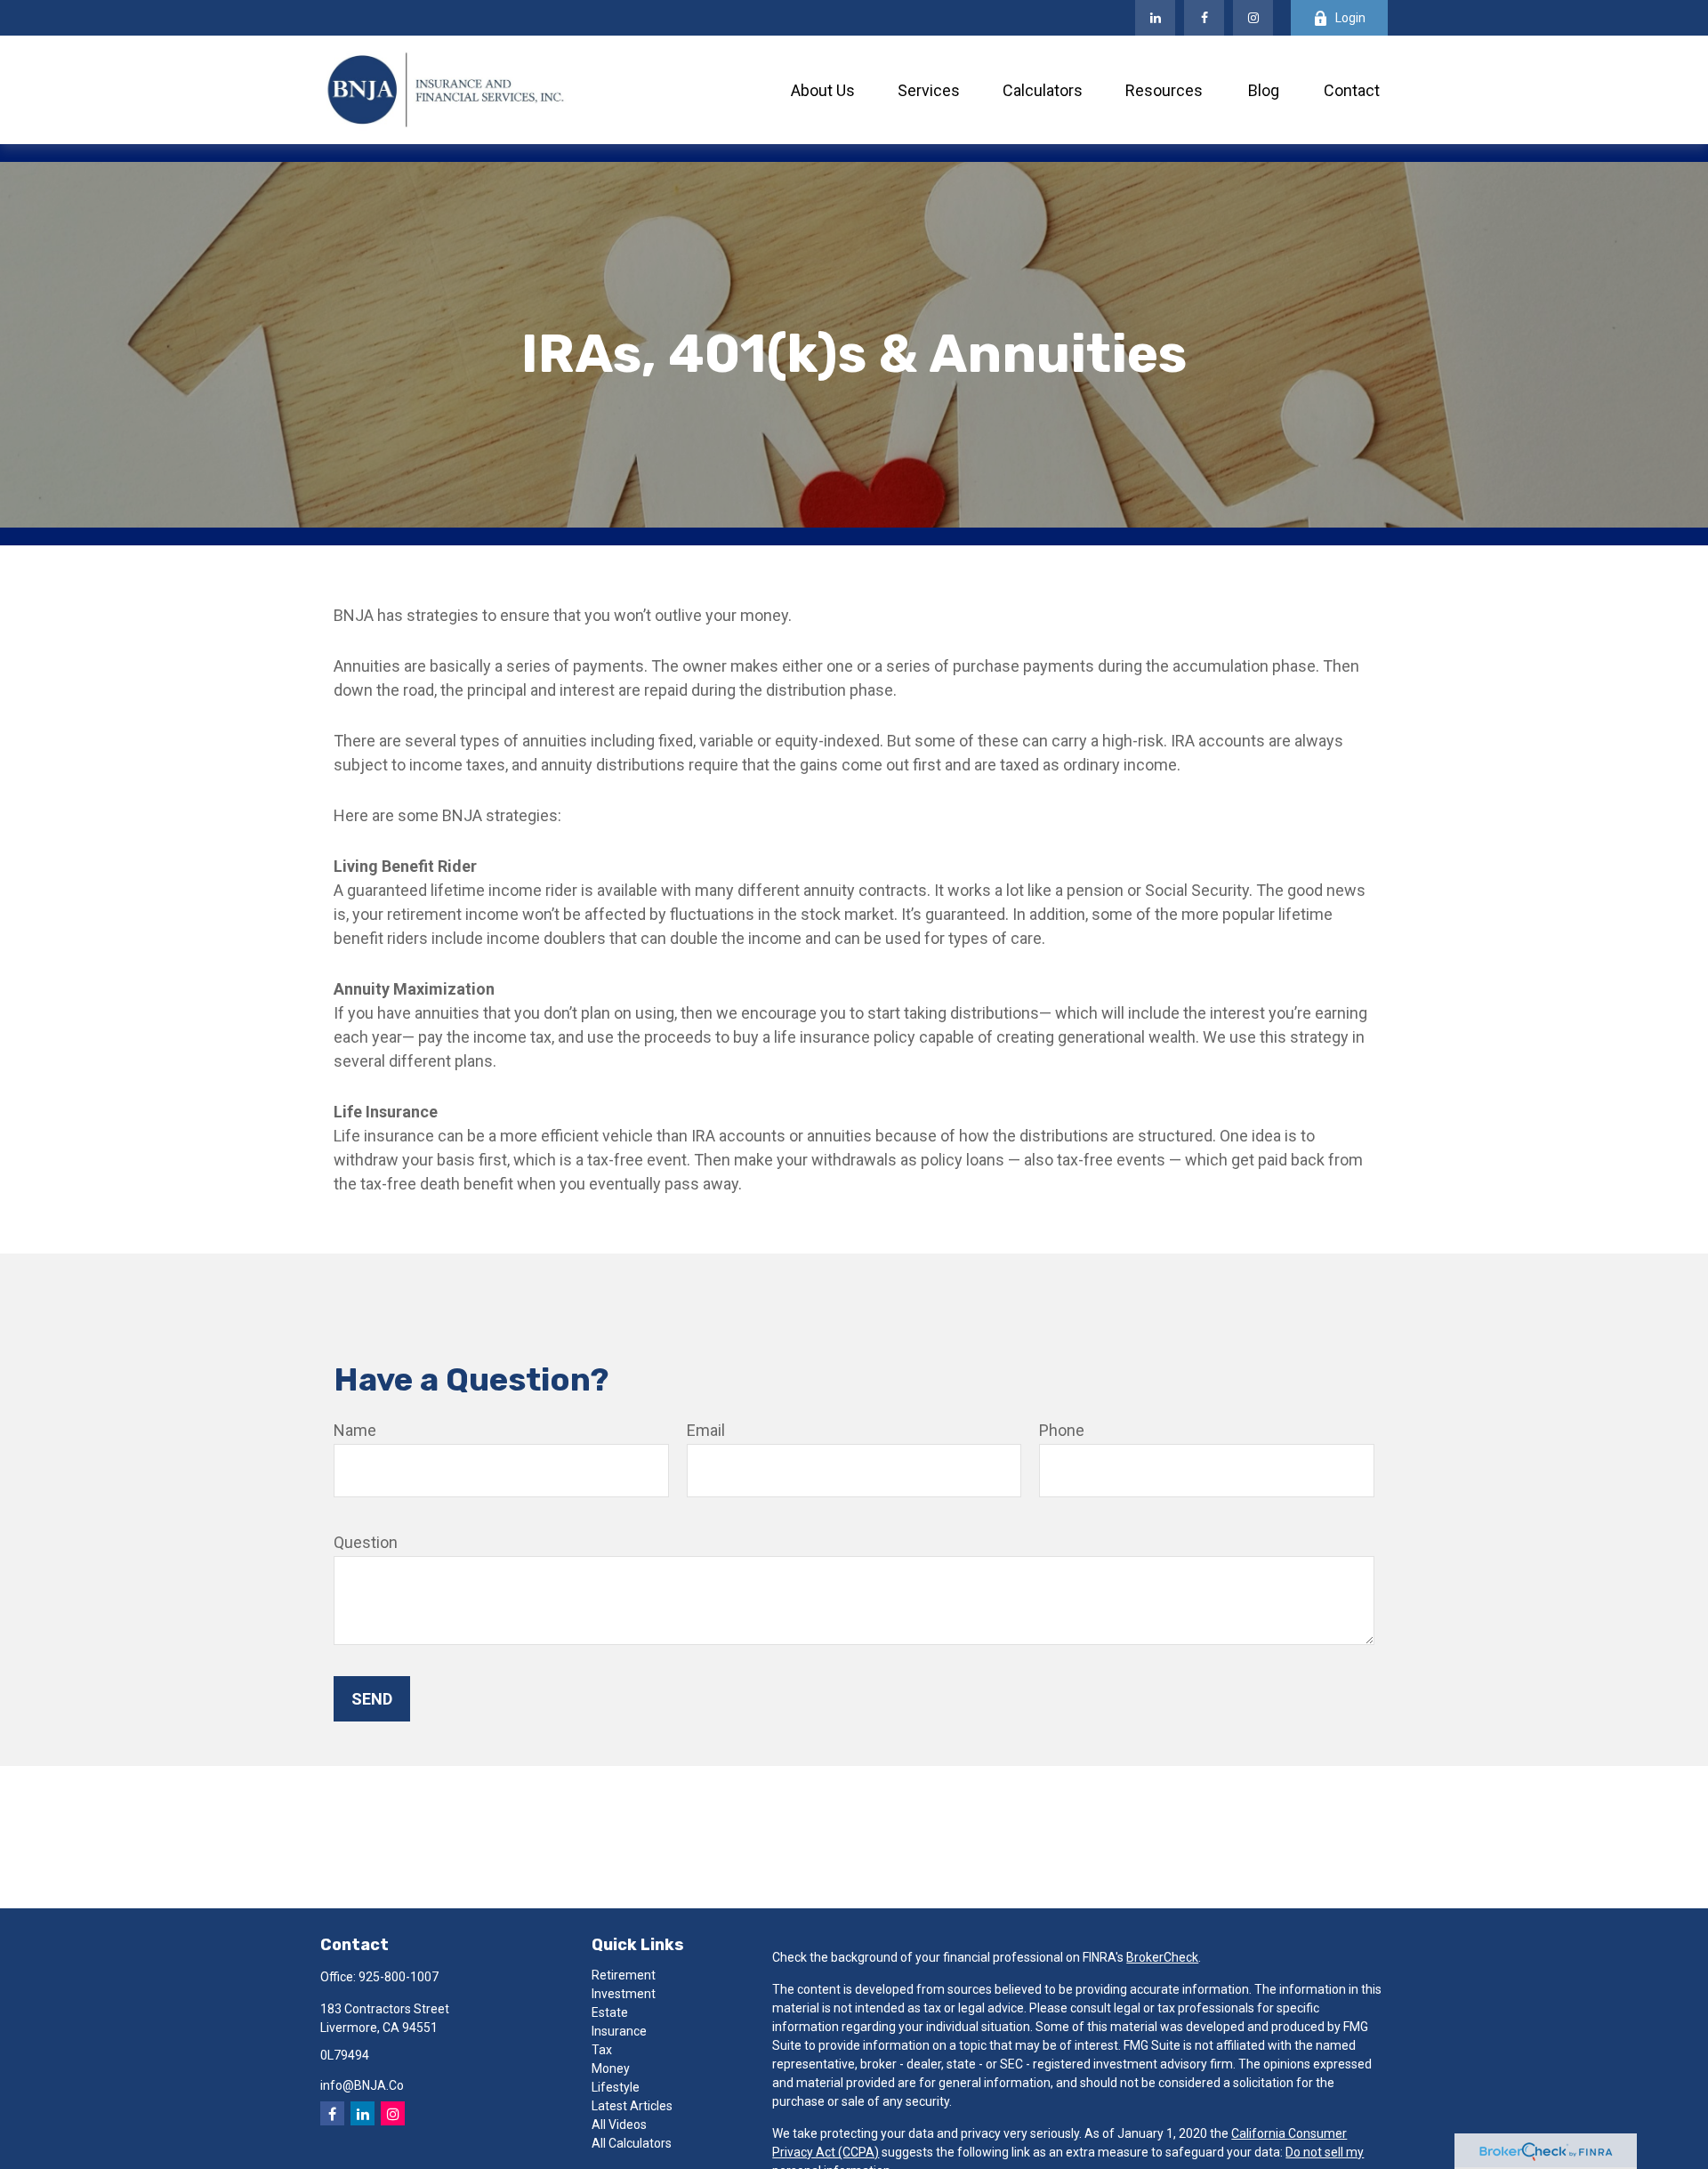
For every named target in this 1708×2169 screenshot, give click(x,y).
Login (1350, 18)
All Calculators (632, 2143)
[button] (823, 90)
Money (611, 2068)
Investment (624, 1994)
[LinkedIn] (1155, 18)
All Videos (619, 2125)
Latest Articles (632, 2106)
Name (355, 1430)
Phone (1062, 1430)
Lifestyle (616, 2087)
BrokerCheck (1162, 1957)
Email (706, 1430)
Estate (610, 2012)
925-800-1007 (399, 1977)
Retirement (624, 1975)
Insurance (619, 2031)
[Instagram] (393, 2113)
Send (372, 1699)
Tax (602, 2050)
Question (366, 1542)
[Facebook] (1204, 18)
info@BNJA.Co (362, 2085)
